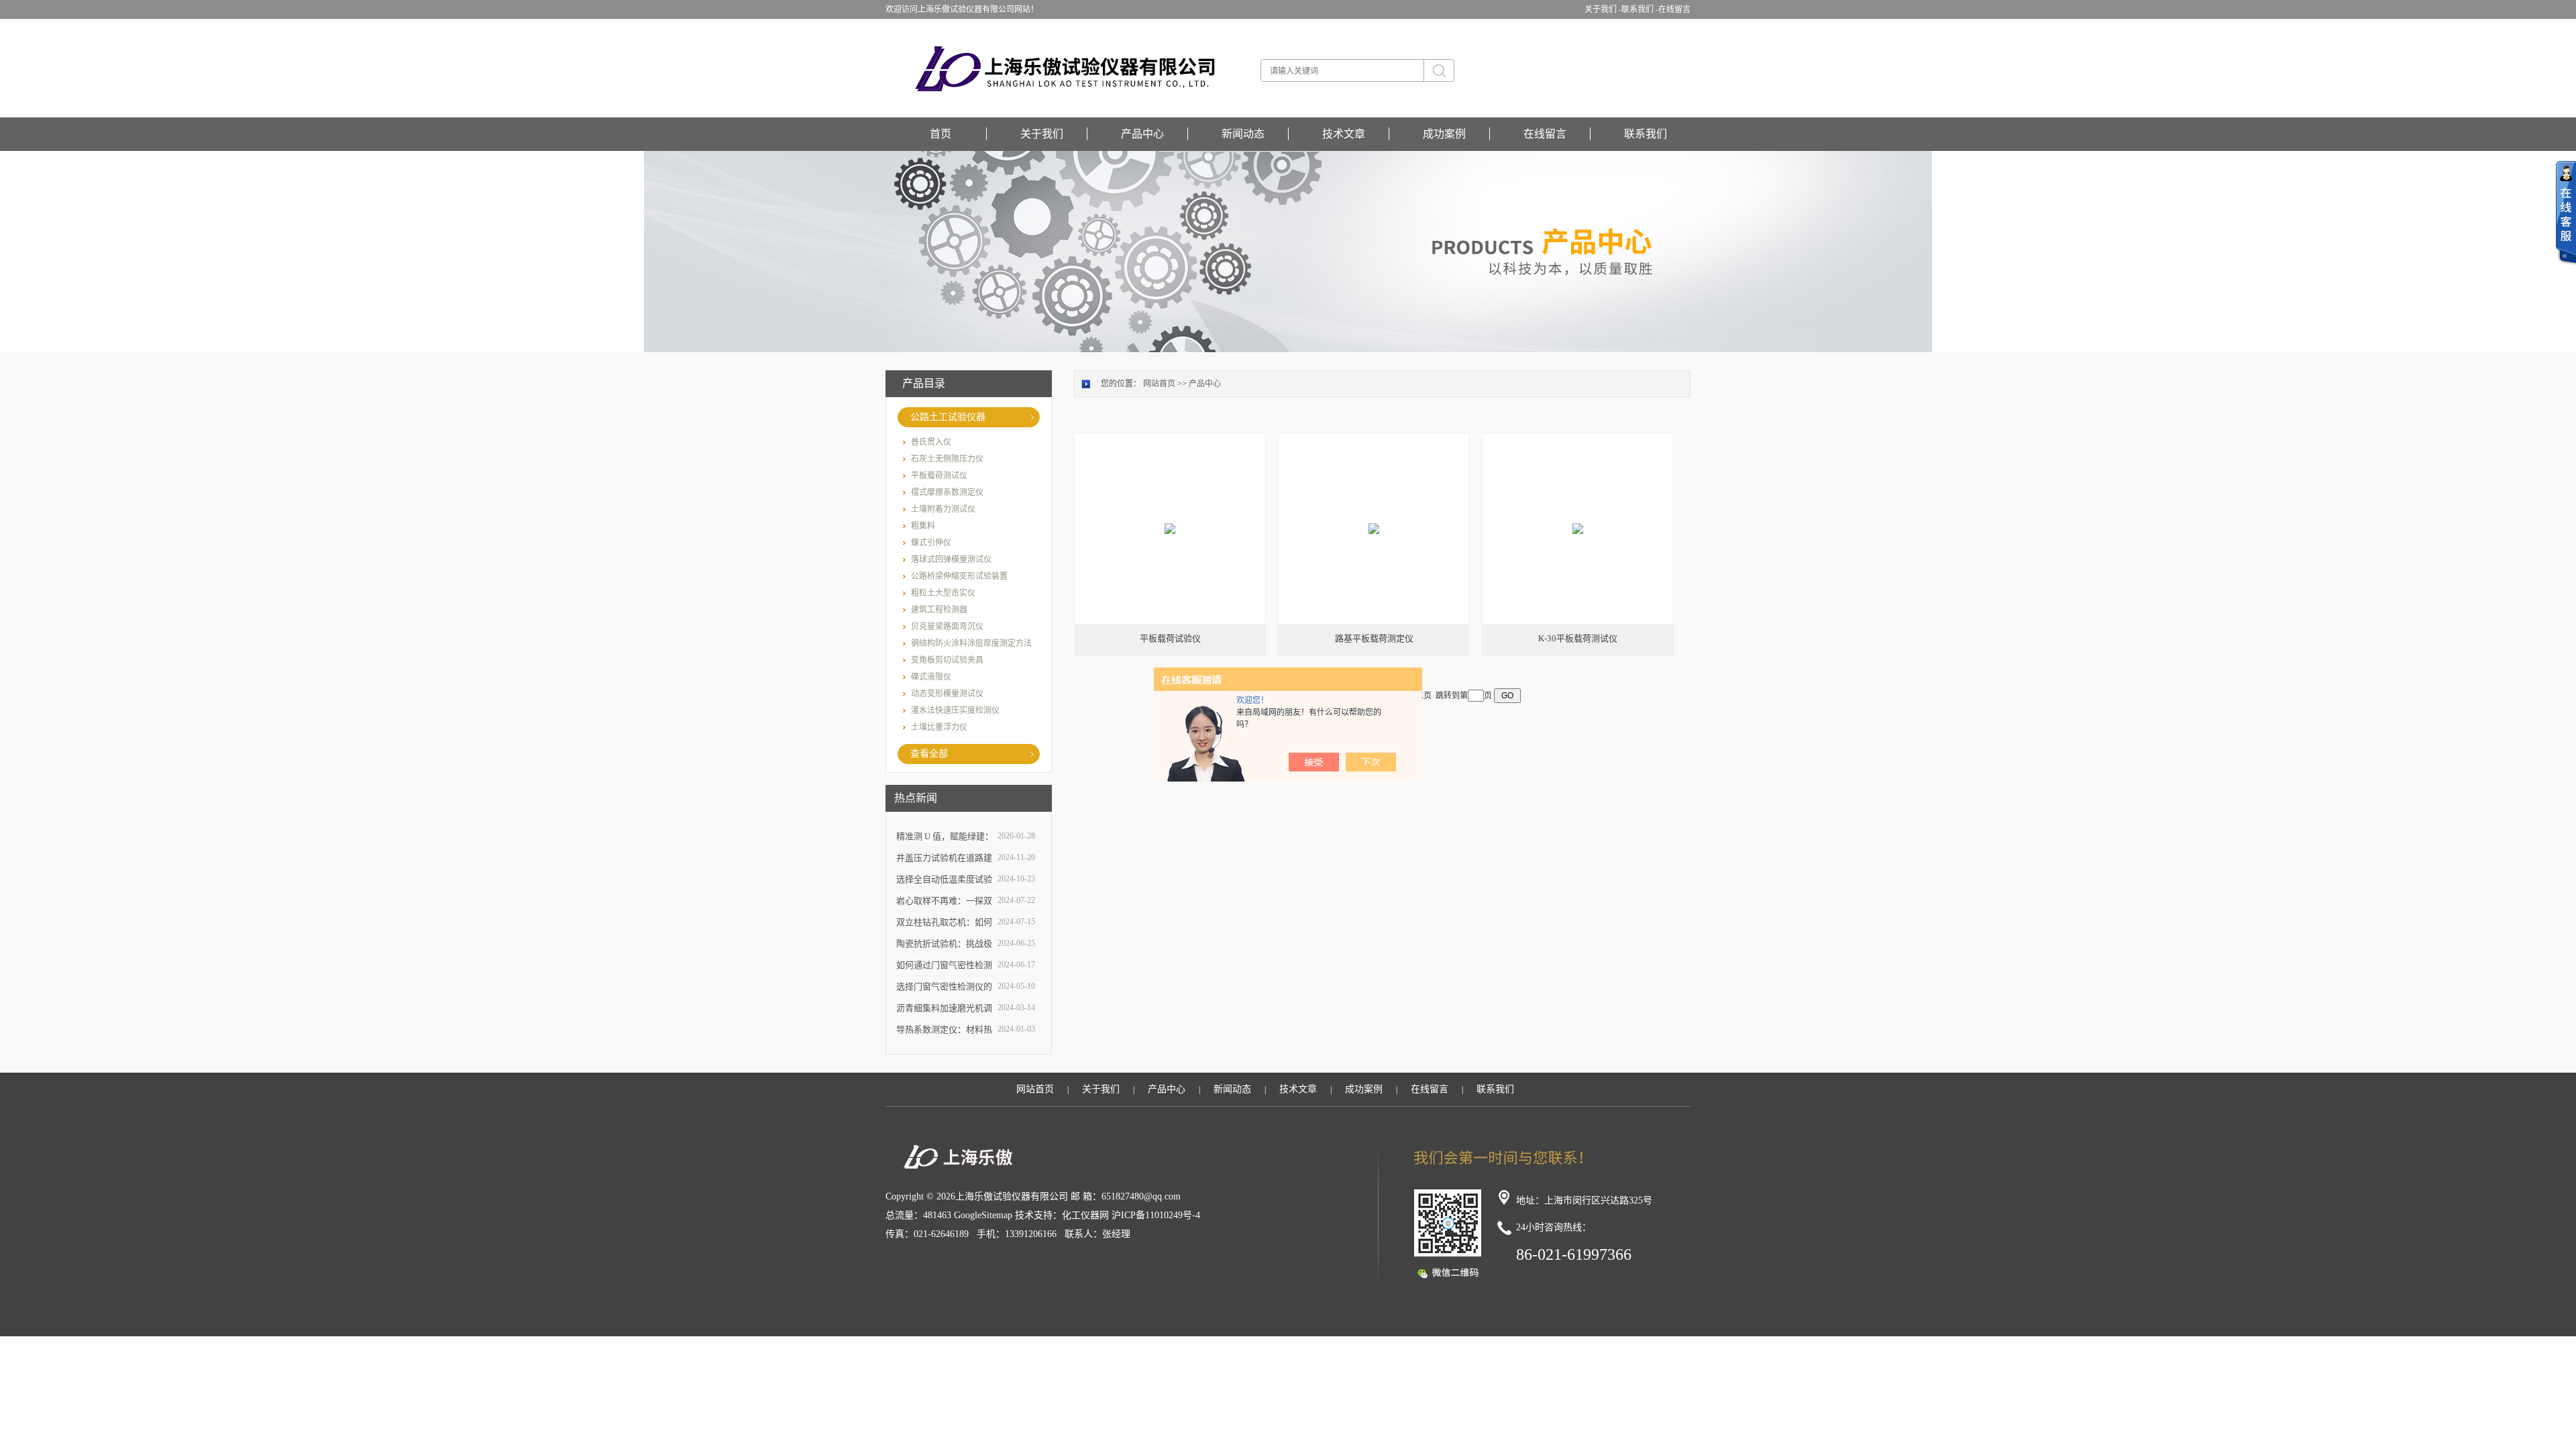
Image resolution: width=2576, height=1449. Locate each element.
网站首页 (1159, 384)
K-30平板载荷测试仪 (1578, 638)
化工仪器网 (1085, 1215)
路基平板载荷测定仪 (1374, 638)
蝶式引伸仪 (931, 543)
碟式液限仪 (931, 677)
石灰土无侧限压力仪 (947, 459)
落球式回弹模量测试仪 (951, 559)
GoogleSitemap (983, 1215)
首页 (941, 134)
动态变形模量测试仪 (947, 694)
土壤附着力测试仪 (943, 509)
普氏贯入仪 (931, 442)
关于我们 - (1603, 9)
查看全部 (929, 754)
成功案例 (1444, 134)
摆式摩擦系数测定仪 (947, 492)
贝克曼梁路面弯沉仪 (947, 627)
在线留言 (1674, 9)
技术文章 (1344, 134)
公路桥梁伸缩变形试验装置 (959, 576)
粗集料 (923, 526)
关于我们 (1042, 134)
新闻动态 (1243, 134)
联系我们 (1646, 134)
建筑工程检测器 (939, 610)
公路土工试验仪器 (948, 417)
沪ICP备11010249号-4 (1156, 1215)
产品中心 (1142, 134)
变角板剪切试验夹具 (947, 660)
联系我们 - (1640, 9)
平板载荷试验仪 (1170, 638)
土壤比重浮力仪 (939, 727)
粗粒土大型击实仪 (943, 593)
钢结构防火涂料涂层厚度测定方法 (971, 643)
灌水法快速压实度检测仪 (955, 710)
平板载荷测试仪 (939, 476)
